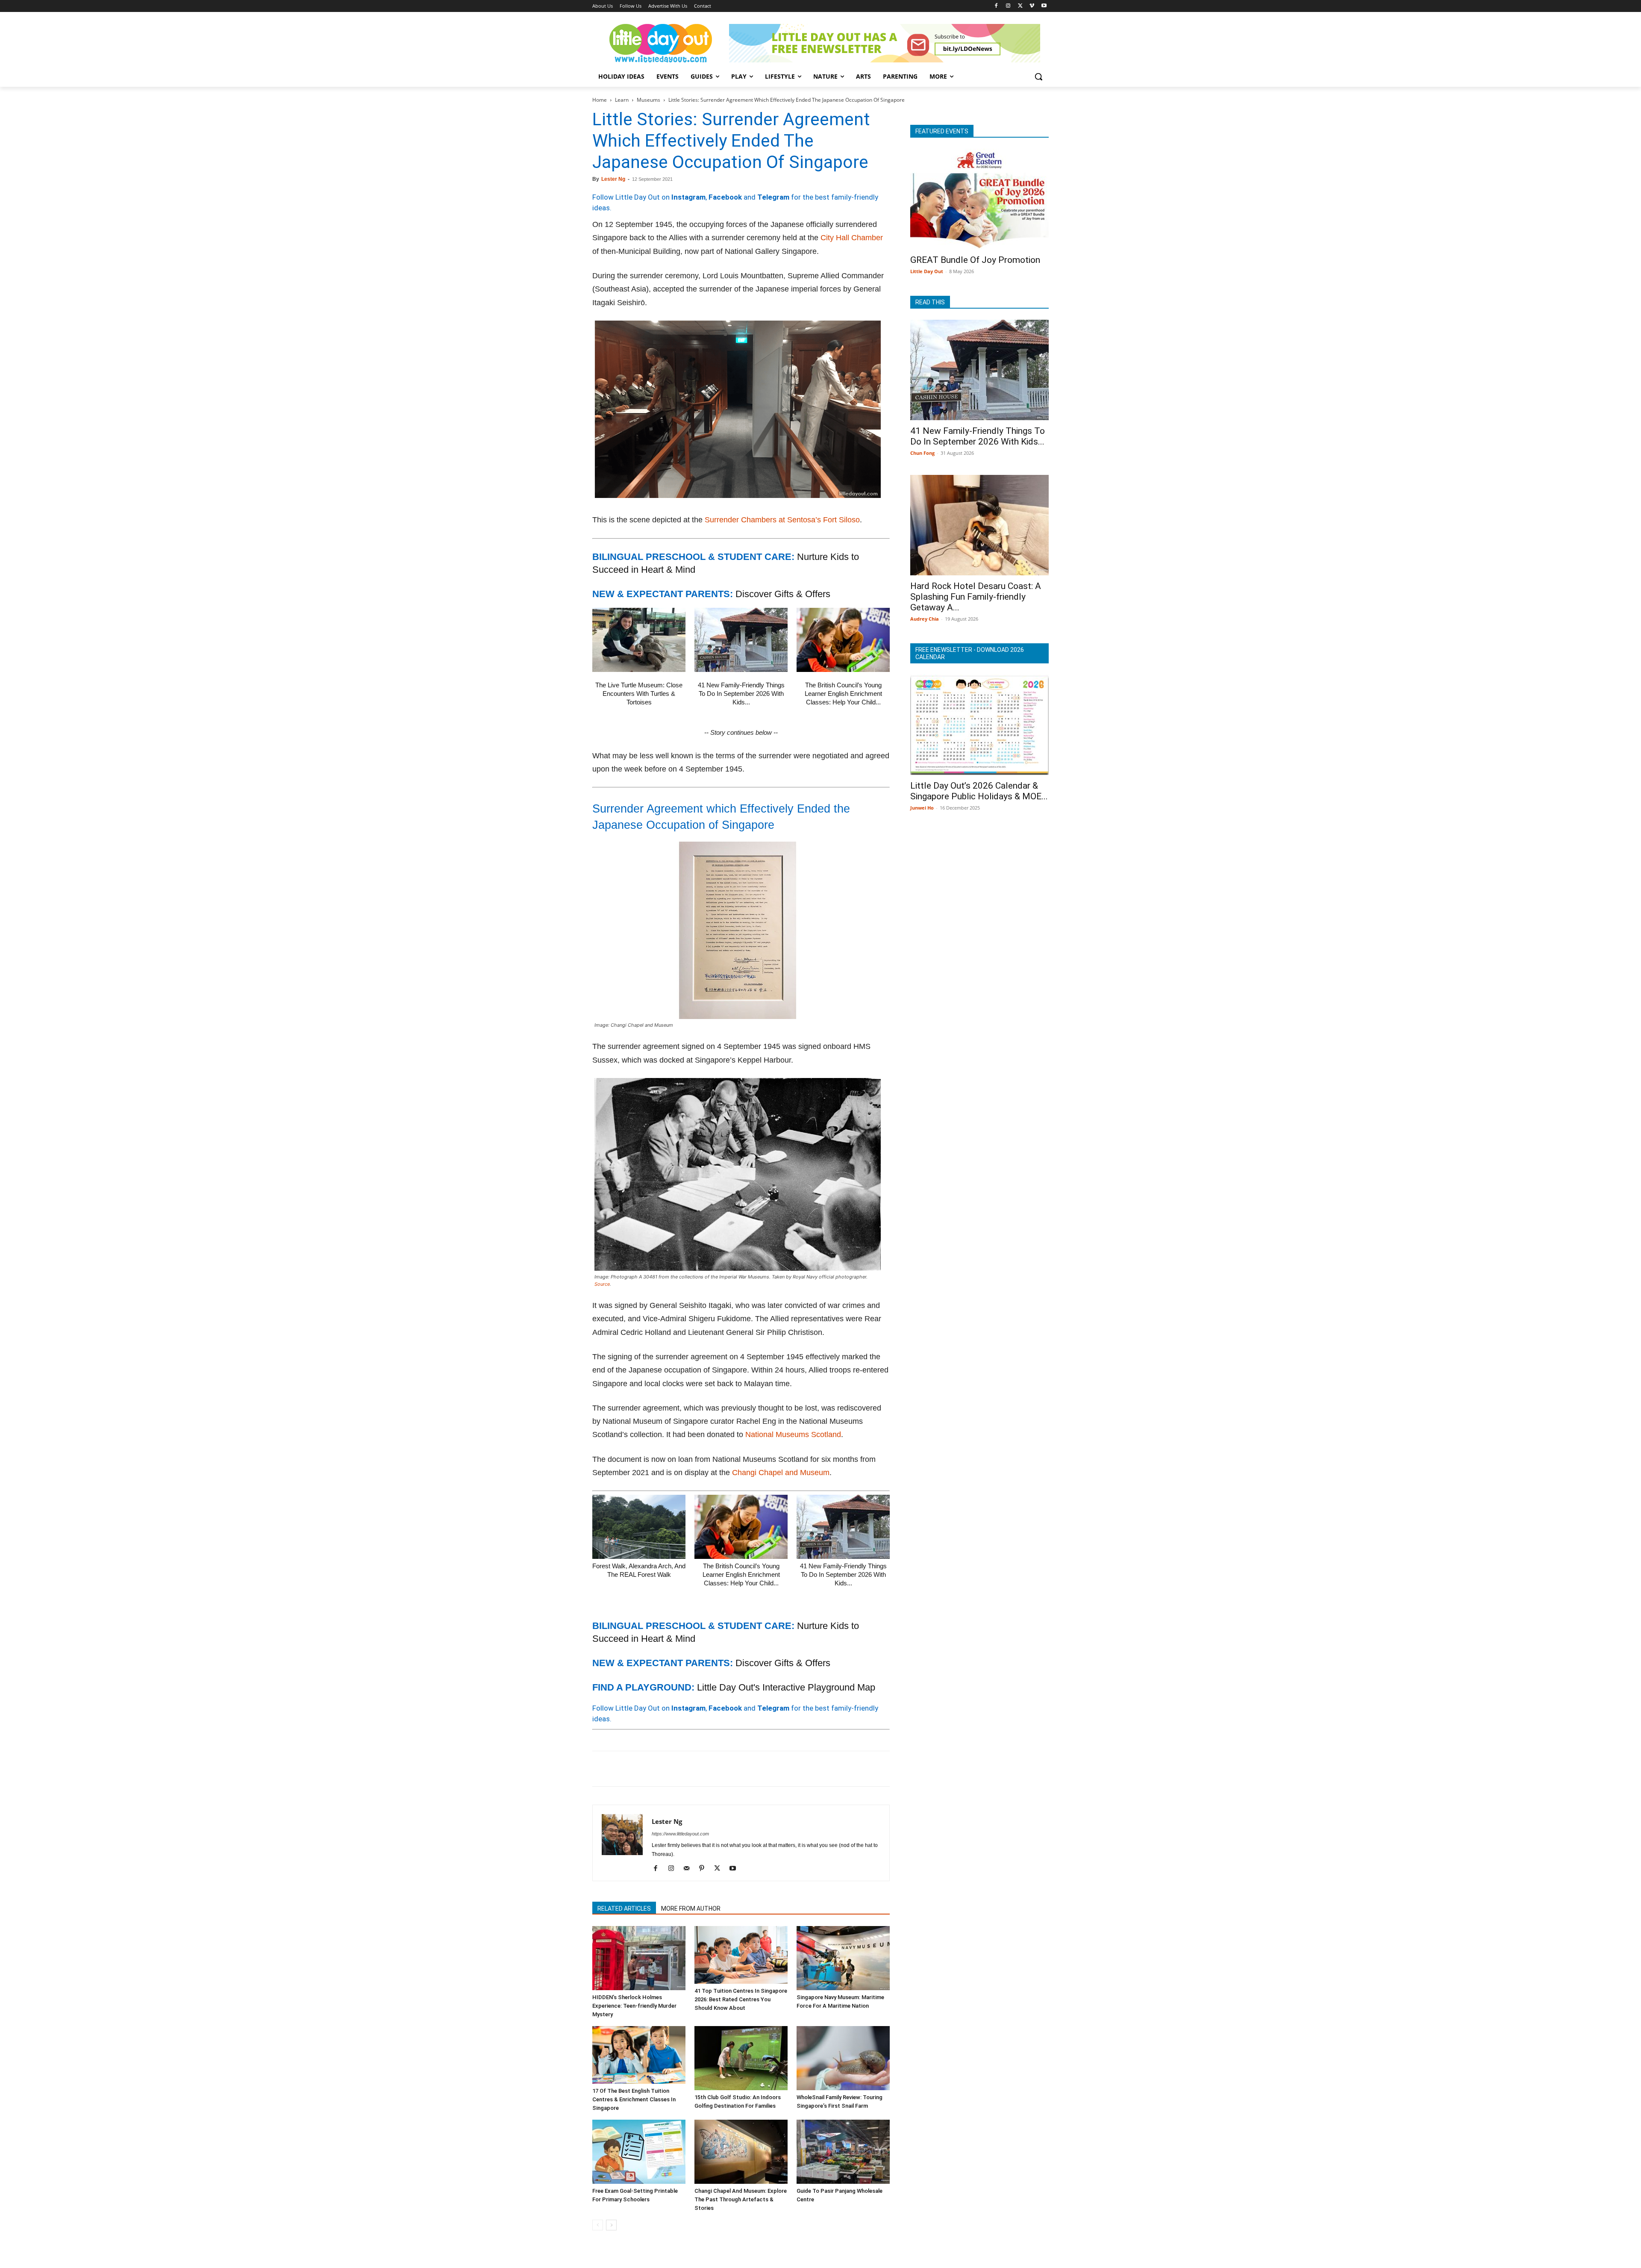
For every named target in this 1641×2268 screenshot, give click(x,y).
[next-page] (611, 2225)
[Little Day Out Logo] (661, 43)
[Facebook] (996, 6)
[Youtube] (1044, 6)
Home (600, 100)
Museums (648, 100)
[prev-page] (598, 2225)
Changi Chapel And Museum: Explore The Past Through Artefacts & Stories (741, 2199)
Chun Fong (922, 453)
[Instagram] (1008, 6)
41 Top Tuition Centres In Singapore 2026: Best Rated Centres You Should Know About (741, 1999)
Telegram (773, 197)
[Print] (699, 1769)
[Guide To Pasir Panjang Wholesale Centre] (843, 2152)
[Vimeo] (1032, 6)
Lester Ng (613, 179)
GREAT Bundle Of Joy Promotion (975, 260)
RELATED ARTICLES (624, 1909)
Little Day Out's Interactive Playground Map (786, 1687)
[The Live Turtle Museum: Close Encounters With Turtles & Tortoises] (639, 640)
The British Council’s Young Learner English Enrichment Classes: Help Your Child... (843, 694)
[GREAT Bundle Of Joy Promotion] (979, 199)
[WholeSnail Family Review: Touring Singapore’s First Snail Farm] (843, 2058)
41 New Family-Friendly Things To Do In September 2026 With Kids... (741, 694)
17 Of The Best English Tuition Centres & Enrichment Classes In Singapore (634, 2099)
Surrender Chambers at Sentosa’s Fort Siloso (782, 520)
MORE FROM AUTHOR (691, 1909)
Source (602, 1284)
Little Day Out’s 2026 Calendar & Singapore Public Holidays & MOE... (979, 791)
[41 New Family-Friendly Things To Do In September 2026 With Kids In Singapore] (741, 640)
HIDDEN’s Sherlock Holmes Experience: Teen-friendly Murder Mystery (634, 2006)
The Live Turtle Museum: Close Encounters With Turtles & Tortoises (639, 694)
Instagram (688, 197)
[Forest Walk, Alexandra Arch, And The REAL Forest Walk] (639, 1527)
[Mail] (690, 1869)
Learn (622, 100)
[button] (1038, 77)
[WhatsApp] (660, 1769)
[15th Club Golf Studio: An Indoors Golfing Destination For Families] (741, 2058)
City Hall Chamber (852, 238)
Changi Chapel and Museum (781, 1473)
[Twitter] (1020, 6)
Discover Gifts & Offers (783, 594)
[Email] (679, 1769)
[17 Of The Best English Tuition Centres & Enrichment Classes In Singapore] (639, 2055)
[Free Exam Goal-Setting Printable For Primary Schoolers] (639, 2152)
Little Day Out (927, 271)
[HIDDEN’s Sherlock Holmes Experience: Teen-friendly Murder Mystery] (639, 1958)
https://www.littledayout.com (680, 1834)
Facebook (725, 197)
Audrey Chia (925, 619)
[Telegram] (719, 1769)
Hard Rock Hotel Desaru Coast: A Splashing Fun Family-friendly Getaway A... (976, 597)
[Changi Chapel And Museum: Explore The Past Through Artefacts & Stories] (741, 2152)
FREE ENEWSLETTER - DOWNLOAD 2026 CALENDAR (970, 653)
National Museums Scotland (793, 1434)
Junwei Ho (922, 808)
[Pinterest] (640, 1769)
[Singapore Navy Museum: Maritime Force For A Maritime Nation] (843, 1958)
